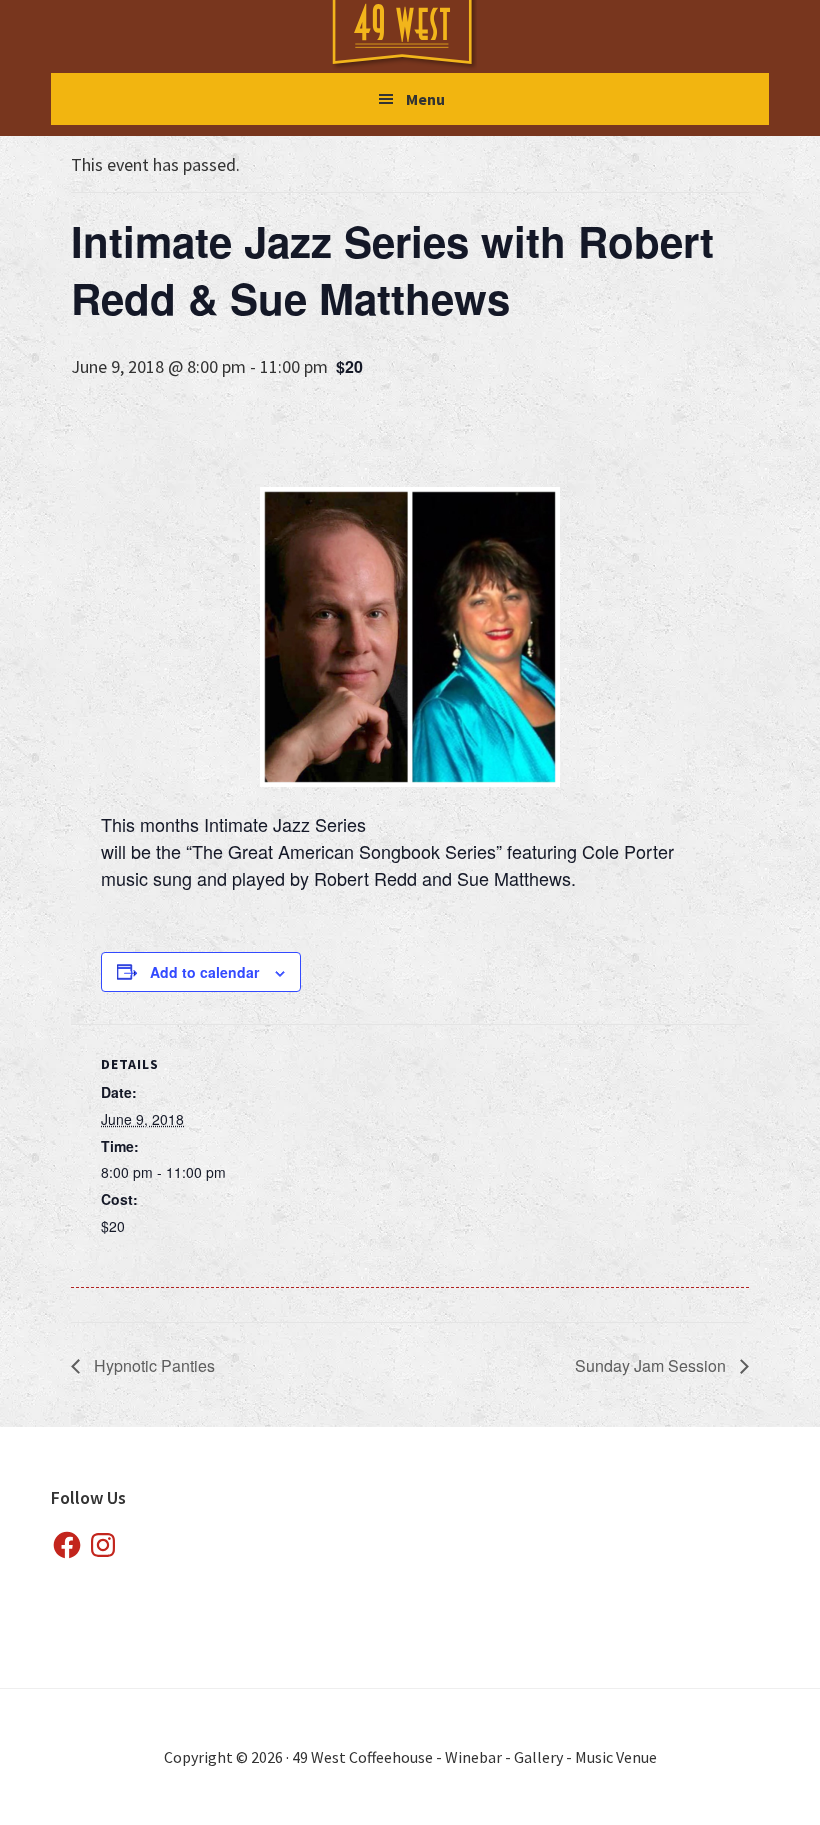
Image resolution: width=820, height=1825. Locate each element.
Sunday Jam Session (652, 1365)
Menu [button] (425, 99)
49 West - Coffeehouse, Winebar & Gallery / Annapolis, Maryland (422, 35)
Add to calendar (204, 972)
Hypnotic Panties (152, 1365)
